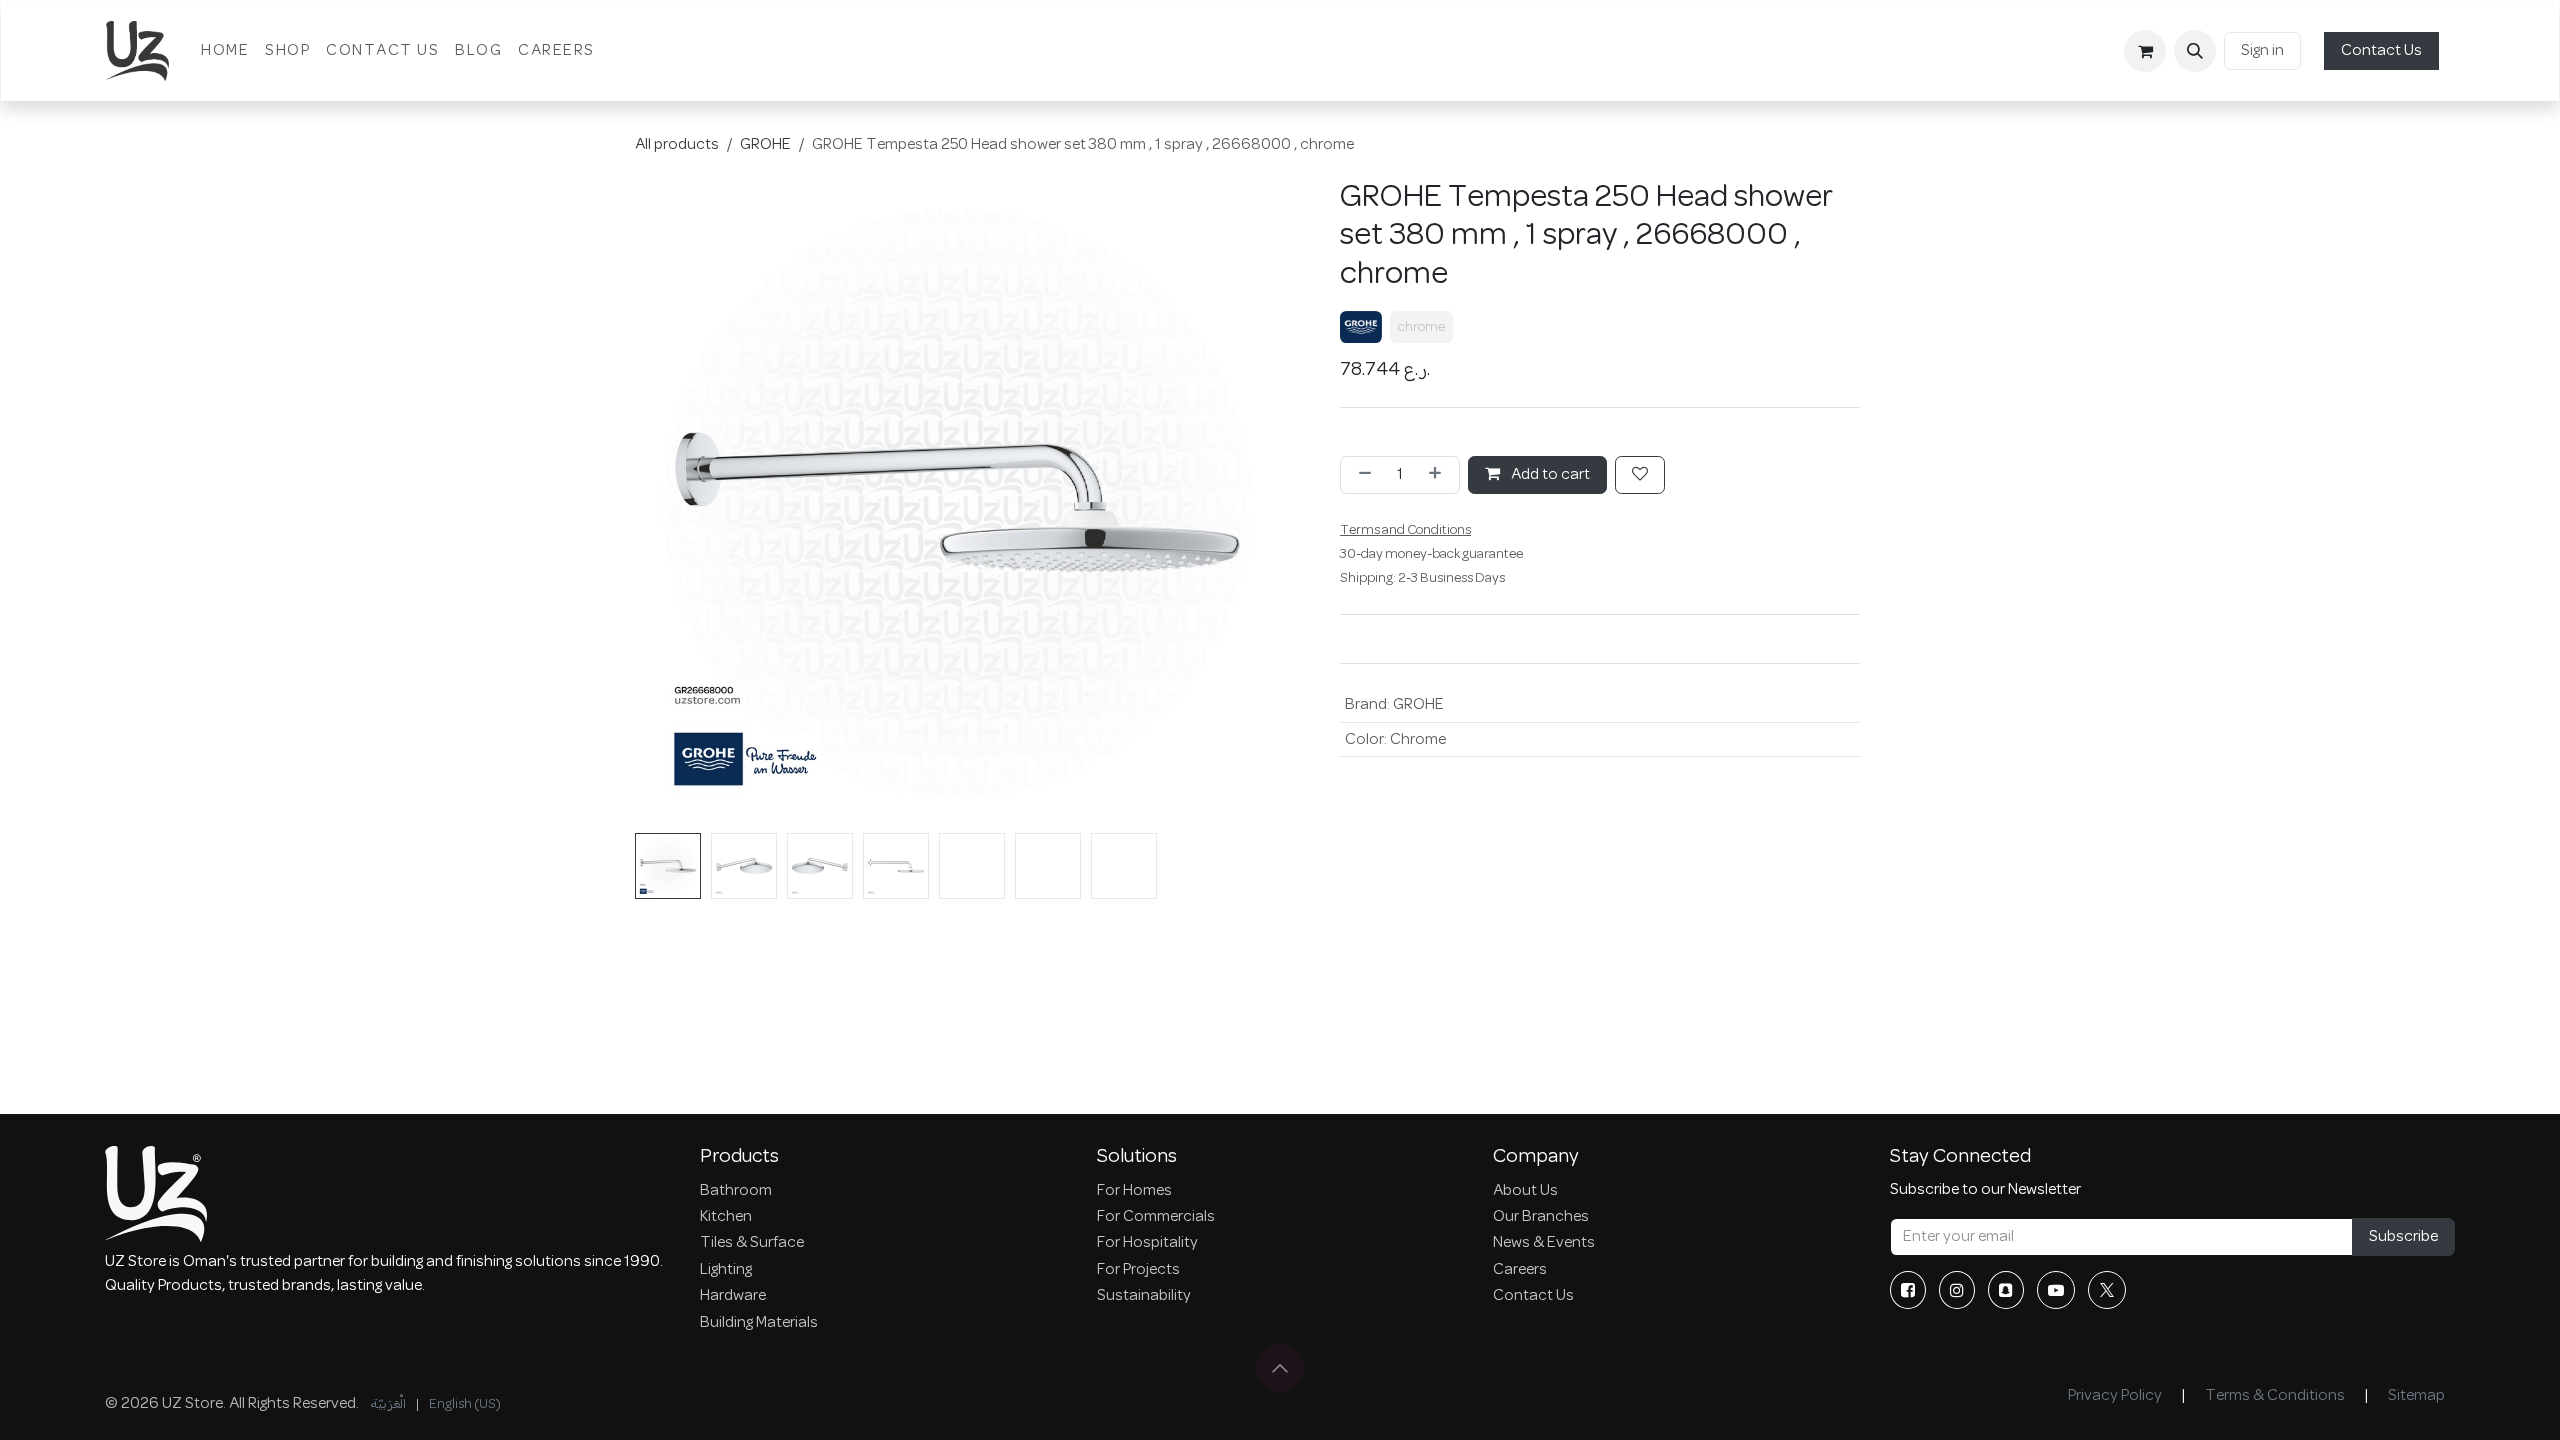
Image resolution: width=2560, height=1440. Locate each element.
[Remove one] (1361, 475)
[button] (2195, 51)
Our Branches (1541, 1217)
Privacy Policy (2115, 1396)
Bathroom (736, 1191)
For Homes (1134, 1191)
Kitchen (726, 1217)
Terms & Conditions (2275, 1396)
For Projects (1138, 1270)
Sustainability (1144, 1296)
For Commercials (1156, 1217)
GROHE (765, 145)
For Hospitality (1147, 1243)
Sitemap (2416, 1396)
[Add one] (1439, 475)
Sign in (2262, 51)
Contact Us (2381, 51)
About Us (1525, 1191)
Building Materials (759, 1323)
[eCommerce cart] (2145, 51)
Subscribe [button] (2403, 1237)
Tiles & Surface (752, 1243)
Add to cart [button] (1549, 475)
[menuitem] (225, 51)
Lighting (726, 1270)
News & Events (1544, 1243)
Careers (1520, 1270)
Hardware (733, 1296)
